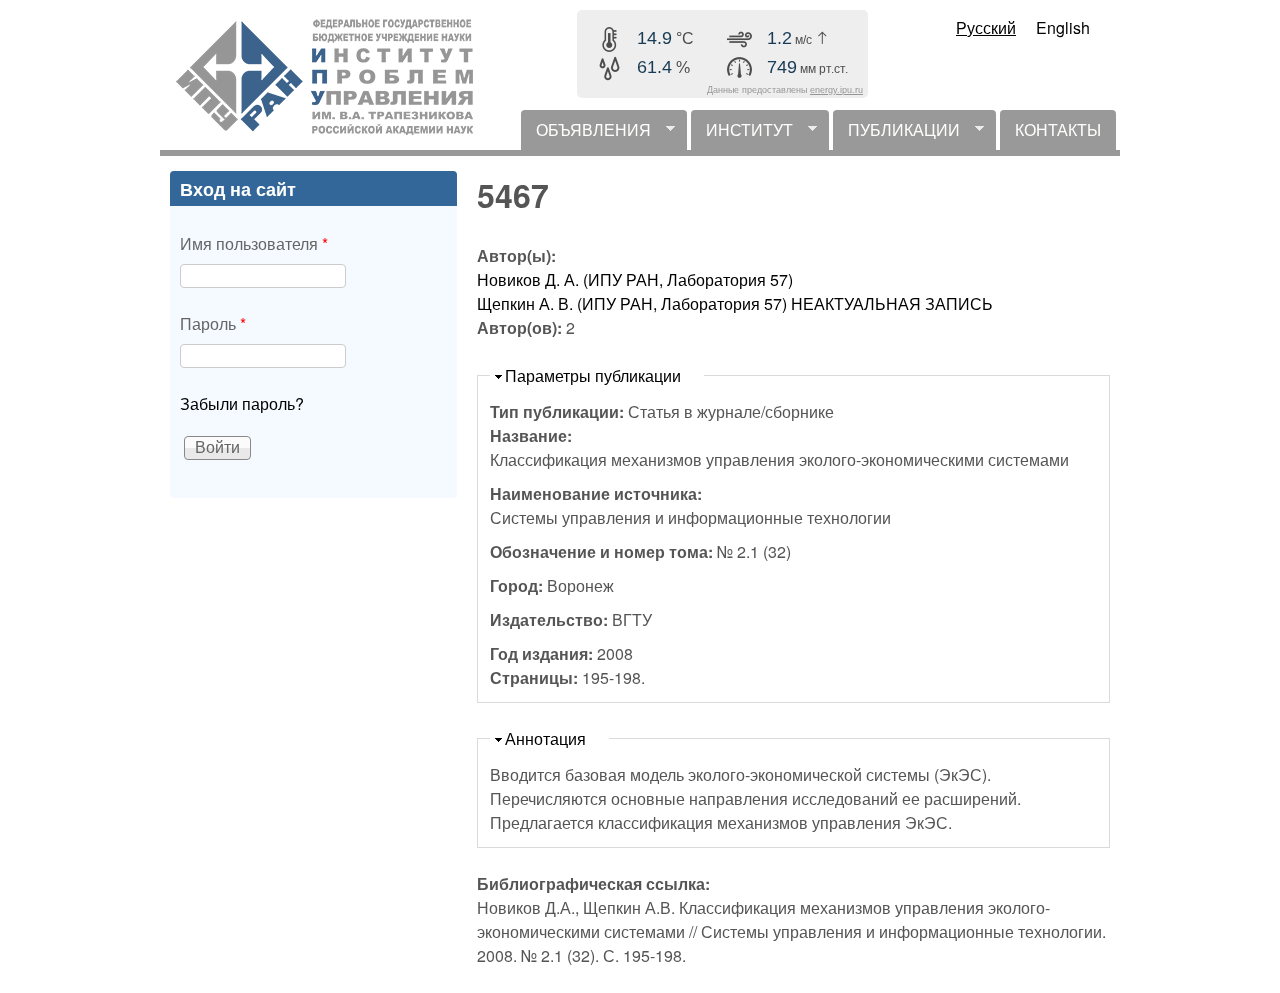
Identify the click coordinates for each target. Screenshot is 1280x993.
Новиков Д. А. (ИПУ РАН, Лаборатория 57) (635, 279)
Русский (986, 27)
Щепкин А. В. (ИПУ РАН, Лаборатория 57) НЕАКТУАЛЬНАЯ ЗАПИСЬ (735, 303)
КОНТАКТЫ (1058, 129)
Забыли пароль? (242, 403)
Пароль (213, 323)
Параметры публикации (593, 375)
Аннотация (545, 738)
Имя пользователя (254, 243)
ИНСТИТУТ (742, 134)
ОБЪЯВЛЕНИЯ (586, 134)
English (1063, 27)
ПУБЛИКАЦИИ (896, 134)
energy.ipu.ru (836, 90)
